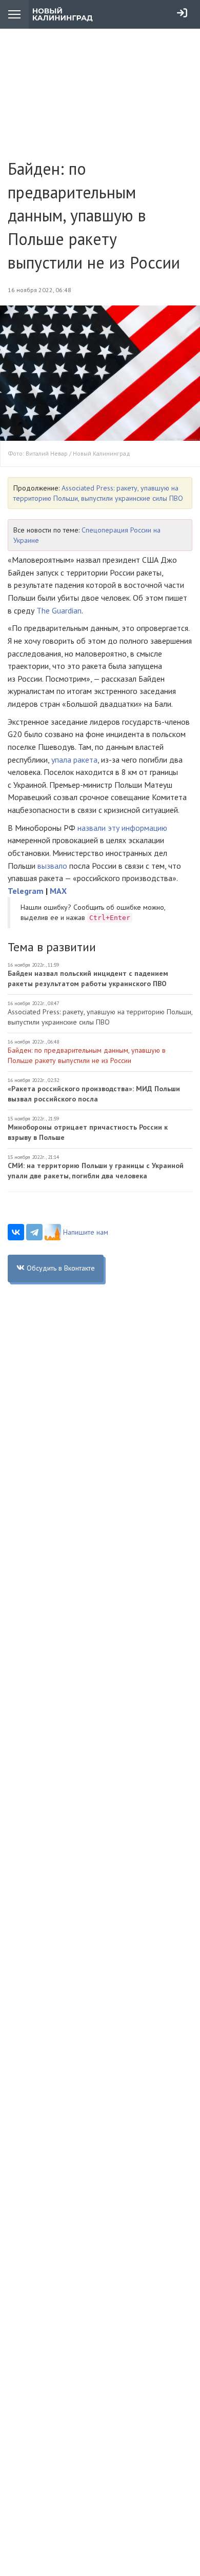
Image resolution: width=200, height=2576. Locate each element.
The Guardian (59, 610)
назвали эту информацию (121, 828)
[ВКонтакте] (16, 1232)
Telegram (26, 891)
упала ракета (74, 760)
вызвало (52, 866)
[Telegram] (34, 1232)
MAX (58, 891)
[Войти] (182, 13)
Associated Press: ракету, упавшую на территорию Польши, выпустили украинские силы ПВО (100, 1017)
